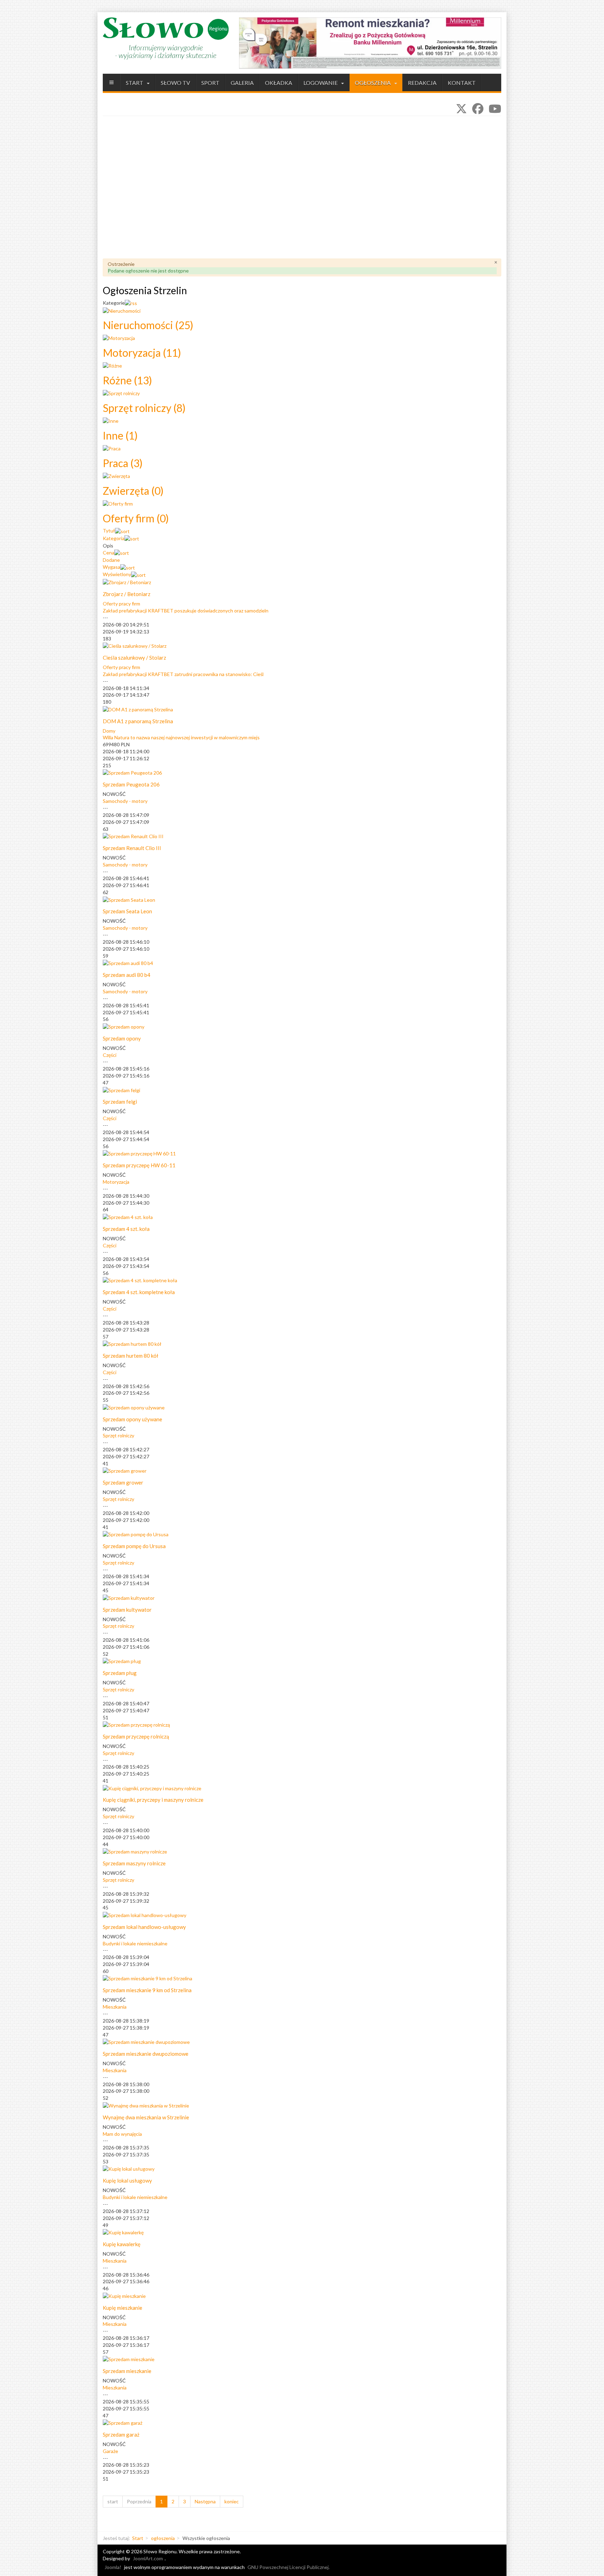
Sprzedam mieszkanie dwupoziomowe (146, 2054)
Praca (123, 463)
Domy (109, 731)
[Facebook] (478, 108)
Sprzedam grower (123, 1482)
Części (110, 1055)
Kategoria (114, 538)
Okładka (279, 83)
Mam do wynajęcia (122, 2134)
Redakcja (422, 83)
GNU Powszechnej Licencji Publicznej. (289, 2567)
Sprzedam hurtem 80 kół (131, 1356)
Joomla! (113, 2567)
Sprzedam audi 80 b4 (127, 975)
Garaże (110, 2451)
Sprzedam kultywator (127, 1610)
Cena (109, 553)
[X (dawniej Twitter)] (461, 108)
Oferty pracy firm (121, 604)
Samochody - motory (125, 801)
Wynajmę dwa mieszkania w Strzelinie (146, 2117)
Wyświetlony (117, 574)
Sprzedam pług (120, 1673)
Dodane (111, 560)
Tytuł (109, 531)
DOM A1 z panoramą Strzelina (138, 721)
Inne (120, 435)
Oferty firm (136, 518)
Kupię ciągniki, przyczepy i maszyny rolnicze (153, 1800)
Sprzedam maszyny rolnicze (134, 1863)
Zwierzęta (133, 491)
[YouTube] (495, 108)
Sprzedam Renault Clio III (132, 848)
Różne (127, 380)
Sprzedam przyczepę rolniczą (136, 1736)
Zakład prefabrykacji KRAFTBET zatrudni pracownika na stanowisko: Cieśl (183, 674)
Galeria (242, 83)
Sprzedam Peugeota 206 (131, 784)
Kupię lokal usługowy (127, 2180)
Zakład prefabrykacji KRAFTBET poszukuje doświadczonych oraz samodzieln (186, 611)
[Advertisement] (302, 193)
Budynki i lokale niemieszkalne (135, 1943)
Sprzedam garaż (121, 2434)
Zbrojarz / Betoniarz (127, 594)
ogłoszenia (373, 83)
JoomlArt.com (148, 2558)
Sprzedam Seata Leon (127, 911)
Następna (205, 2501)
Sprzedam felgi (120, 1102)
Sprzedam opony (122, 1038)
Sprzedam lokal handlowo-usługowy (144, 1927)
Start (135, 83)
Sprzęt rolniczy (144, 408)
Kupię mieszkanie (123, 2308)
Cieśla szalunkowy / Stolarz (134, 658)
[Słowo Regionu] (166, 38)
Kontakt (462, 83)
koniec (232, 2501)
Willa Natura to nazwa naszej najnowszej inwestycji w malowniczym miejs (181, 737)
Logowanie (321, 83)
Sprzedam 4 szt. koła (126, 1229)
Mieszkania (115, 2007)
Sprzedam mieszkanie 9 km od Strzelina (147, 1990)
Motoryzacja (142, 353)
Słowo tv (175, 83)
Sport (210, 83)
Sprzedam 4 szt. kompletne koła (139, 1292)
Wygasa (112, 567)
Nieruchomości (148, 325)
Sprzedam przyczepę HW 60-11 (139, 1165)
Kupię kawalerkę (122, 2244)
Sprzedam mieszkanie (127, 2371)
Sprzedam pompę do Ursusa (134, 1546)
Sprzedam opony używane (132, 1419)
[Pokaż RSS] (131, 303)
